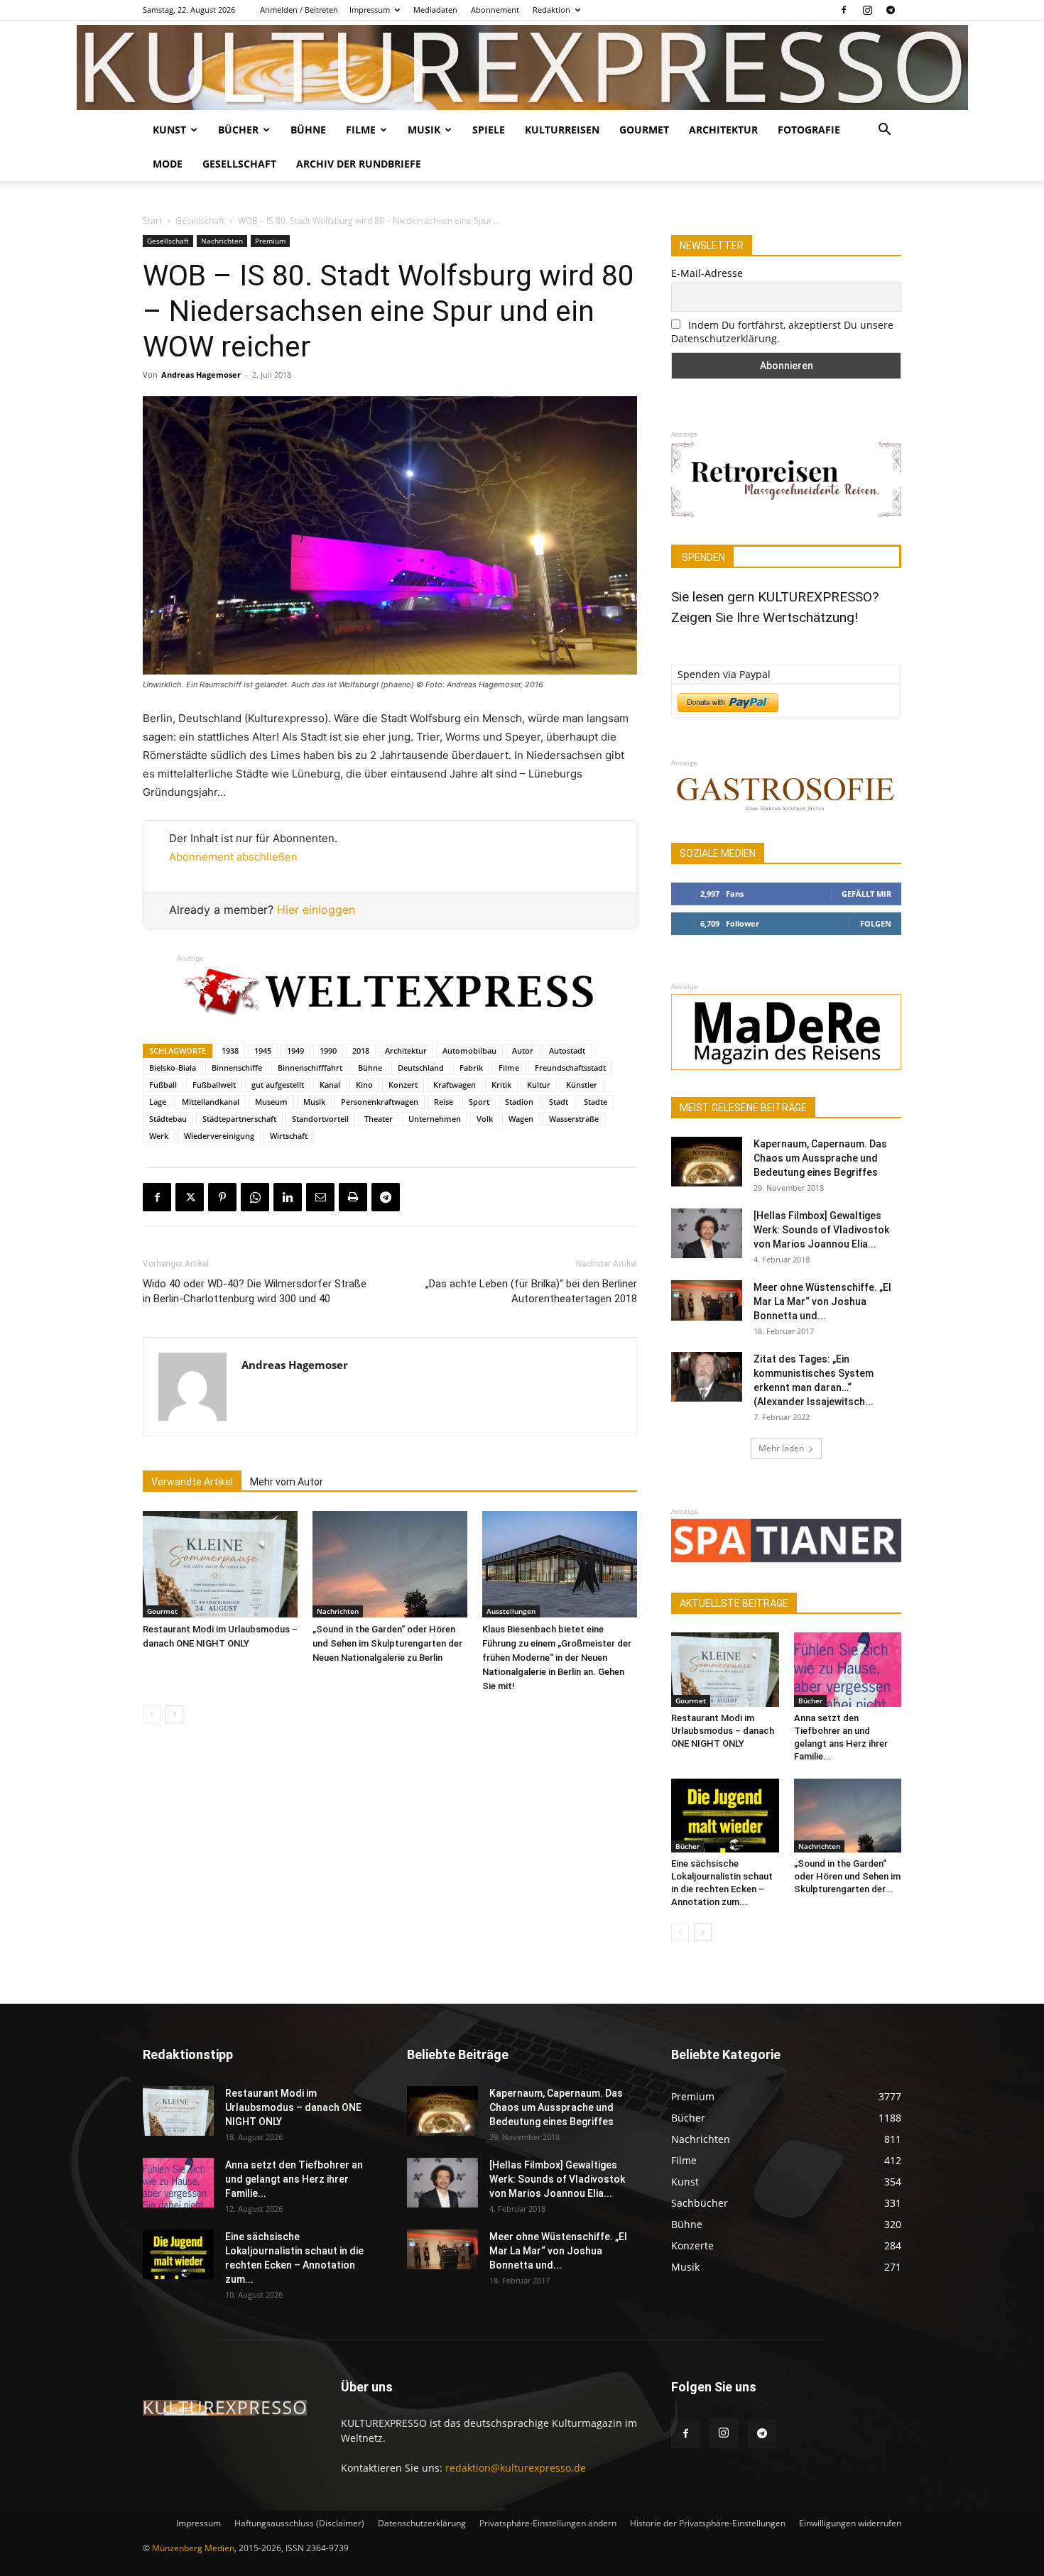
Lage (158, 1102)
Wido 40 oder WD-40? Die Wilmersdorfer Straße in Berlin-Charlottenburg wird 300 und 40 (255, 1291)
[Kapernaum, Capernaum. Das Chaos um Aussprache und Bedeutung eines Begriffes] (707, 1162)
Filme (361, 130)
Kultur (539, 1085)
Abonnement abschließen (233, 857)
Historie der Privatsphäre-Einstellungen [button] (708, 2523)
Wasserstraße (574, 1119)
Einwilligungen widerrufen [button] (850, 2523)
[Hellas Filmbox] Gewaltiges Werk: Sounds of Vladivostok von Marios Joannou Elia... (821, 1230)
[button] (884, 131)
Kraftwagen (455, 1085)
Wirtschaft (289, 1136)
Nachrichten (222, 241)
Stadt (559, 1102)
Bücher (238, 130)
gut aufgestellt (278, 1085)
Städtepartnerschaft (239, 1119)
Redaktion (551, 10)
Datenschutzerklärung (422, 2523)
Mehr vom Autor (287, 1482)
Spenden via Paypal (724, 674)
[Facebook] (844, 10)
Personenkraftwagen (380, 1102)
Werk (159, 1136)
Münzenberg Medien (193, 2548)
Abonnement (495, 10)
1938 (230, 1050)
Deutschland (421, 1068)
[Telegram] (891, 10)
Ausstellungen (511, 1611)
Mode (168, 164)
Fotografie (809, 130)
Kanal (330, 1085)
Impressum (370, 10)
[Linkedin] (288, 1197)
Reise (444, 1102)
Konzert (403, 1085)
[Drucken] (353, 1197)
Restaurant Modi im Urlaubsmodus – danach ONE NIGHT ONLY (723, 1731)
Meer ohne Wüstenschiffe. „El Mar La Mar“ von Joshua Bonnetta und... (822, 1301)
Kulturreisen (562, 130)
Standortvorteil (320, 1119)
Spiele (489, 130)
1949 (295, 1050)
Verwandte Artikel (192, 1482)
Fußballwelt (214, 1085)
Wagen (521, 1119)
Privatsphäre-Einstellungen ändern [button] (548, 2523)
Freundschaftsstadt (570, 1068)
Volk (485, 1119)
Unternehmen (435, 1119)
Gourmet (644, 130)
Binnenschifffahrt (310, 1068)
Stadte (596, 1102)
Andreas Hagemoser (201, 375)
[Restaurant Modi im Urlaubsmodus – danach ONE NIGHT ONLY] (220, 1564)
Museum (271, 1102)
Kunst (169, 130)
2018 (361, 1050)
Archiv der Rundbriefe (359, 164)
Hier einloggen (316, 910)
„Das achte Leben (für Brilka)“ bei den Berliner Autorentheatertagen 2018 (531, 1291)
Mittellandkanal (211, 1102)
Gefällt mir (866, 894)
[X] (190, 1197)
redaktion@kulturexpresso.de (516, 2468)
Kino (364, 1085)
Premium (270, 241)
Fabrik (471, 1068)
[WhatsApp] (255, 1197)
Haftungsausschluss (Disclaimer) (299, 2523)
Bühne (308, 130)
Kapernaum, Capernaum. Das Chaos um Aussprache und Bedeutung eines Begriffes (820, 1158)
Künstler (582, 1085)
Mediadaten (435, 10)
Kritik (501, 1085)
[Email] (320, 1197)
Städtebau (168, 1119)
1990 (328, 1050)
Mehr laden (781, 1448)
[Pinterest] (222, 1197)
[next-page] (174, 1714)
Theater (379, 1119)
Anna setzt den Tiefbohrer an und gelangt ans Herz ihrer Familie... (294, 2179)
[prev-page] (152, 1714)
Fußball (163, 1085)
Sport (479, 1102)
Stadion (519, 1102)
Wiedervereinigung (219, 1136)
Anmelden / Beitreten (299, 10)
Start (152, 220)
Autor (523, 1050)
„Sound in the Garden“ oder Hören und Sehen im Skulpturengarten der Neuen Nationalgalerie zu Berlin (387, 1643)
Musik (424, 130)
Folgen (876, 923)
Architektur (723, 130)
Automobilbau (469, 1050)
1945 (263, 1050)
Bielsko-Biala (173, 1068)
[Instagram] (867, 10)
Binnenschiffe (237, 1068)
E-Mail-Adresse (707, 273)
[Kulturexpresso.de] (522, 67)
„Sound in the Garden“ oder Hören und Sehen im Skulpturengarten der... (847, 1876)
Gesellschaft (239, 164)
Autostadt (567, 1050)
